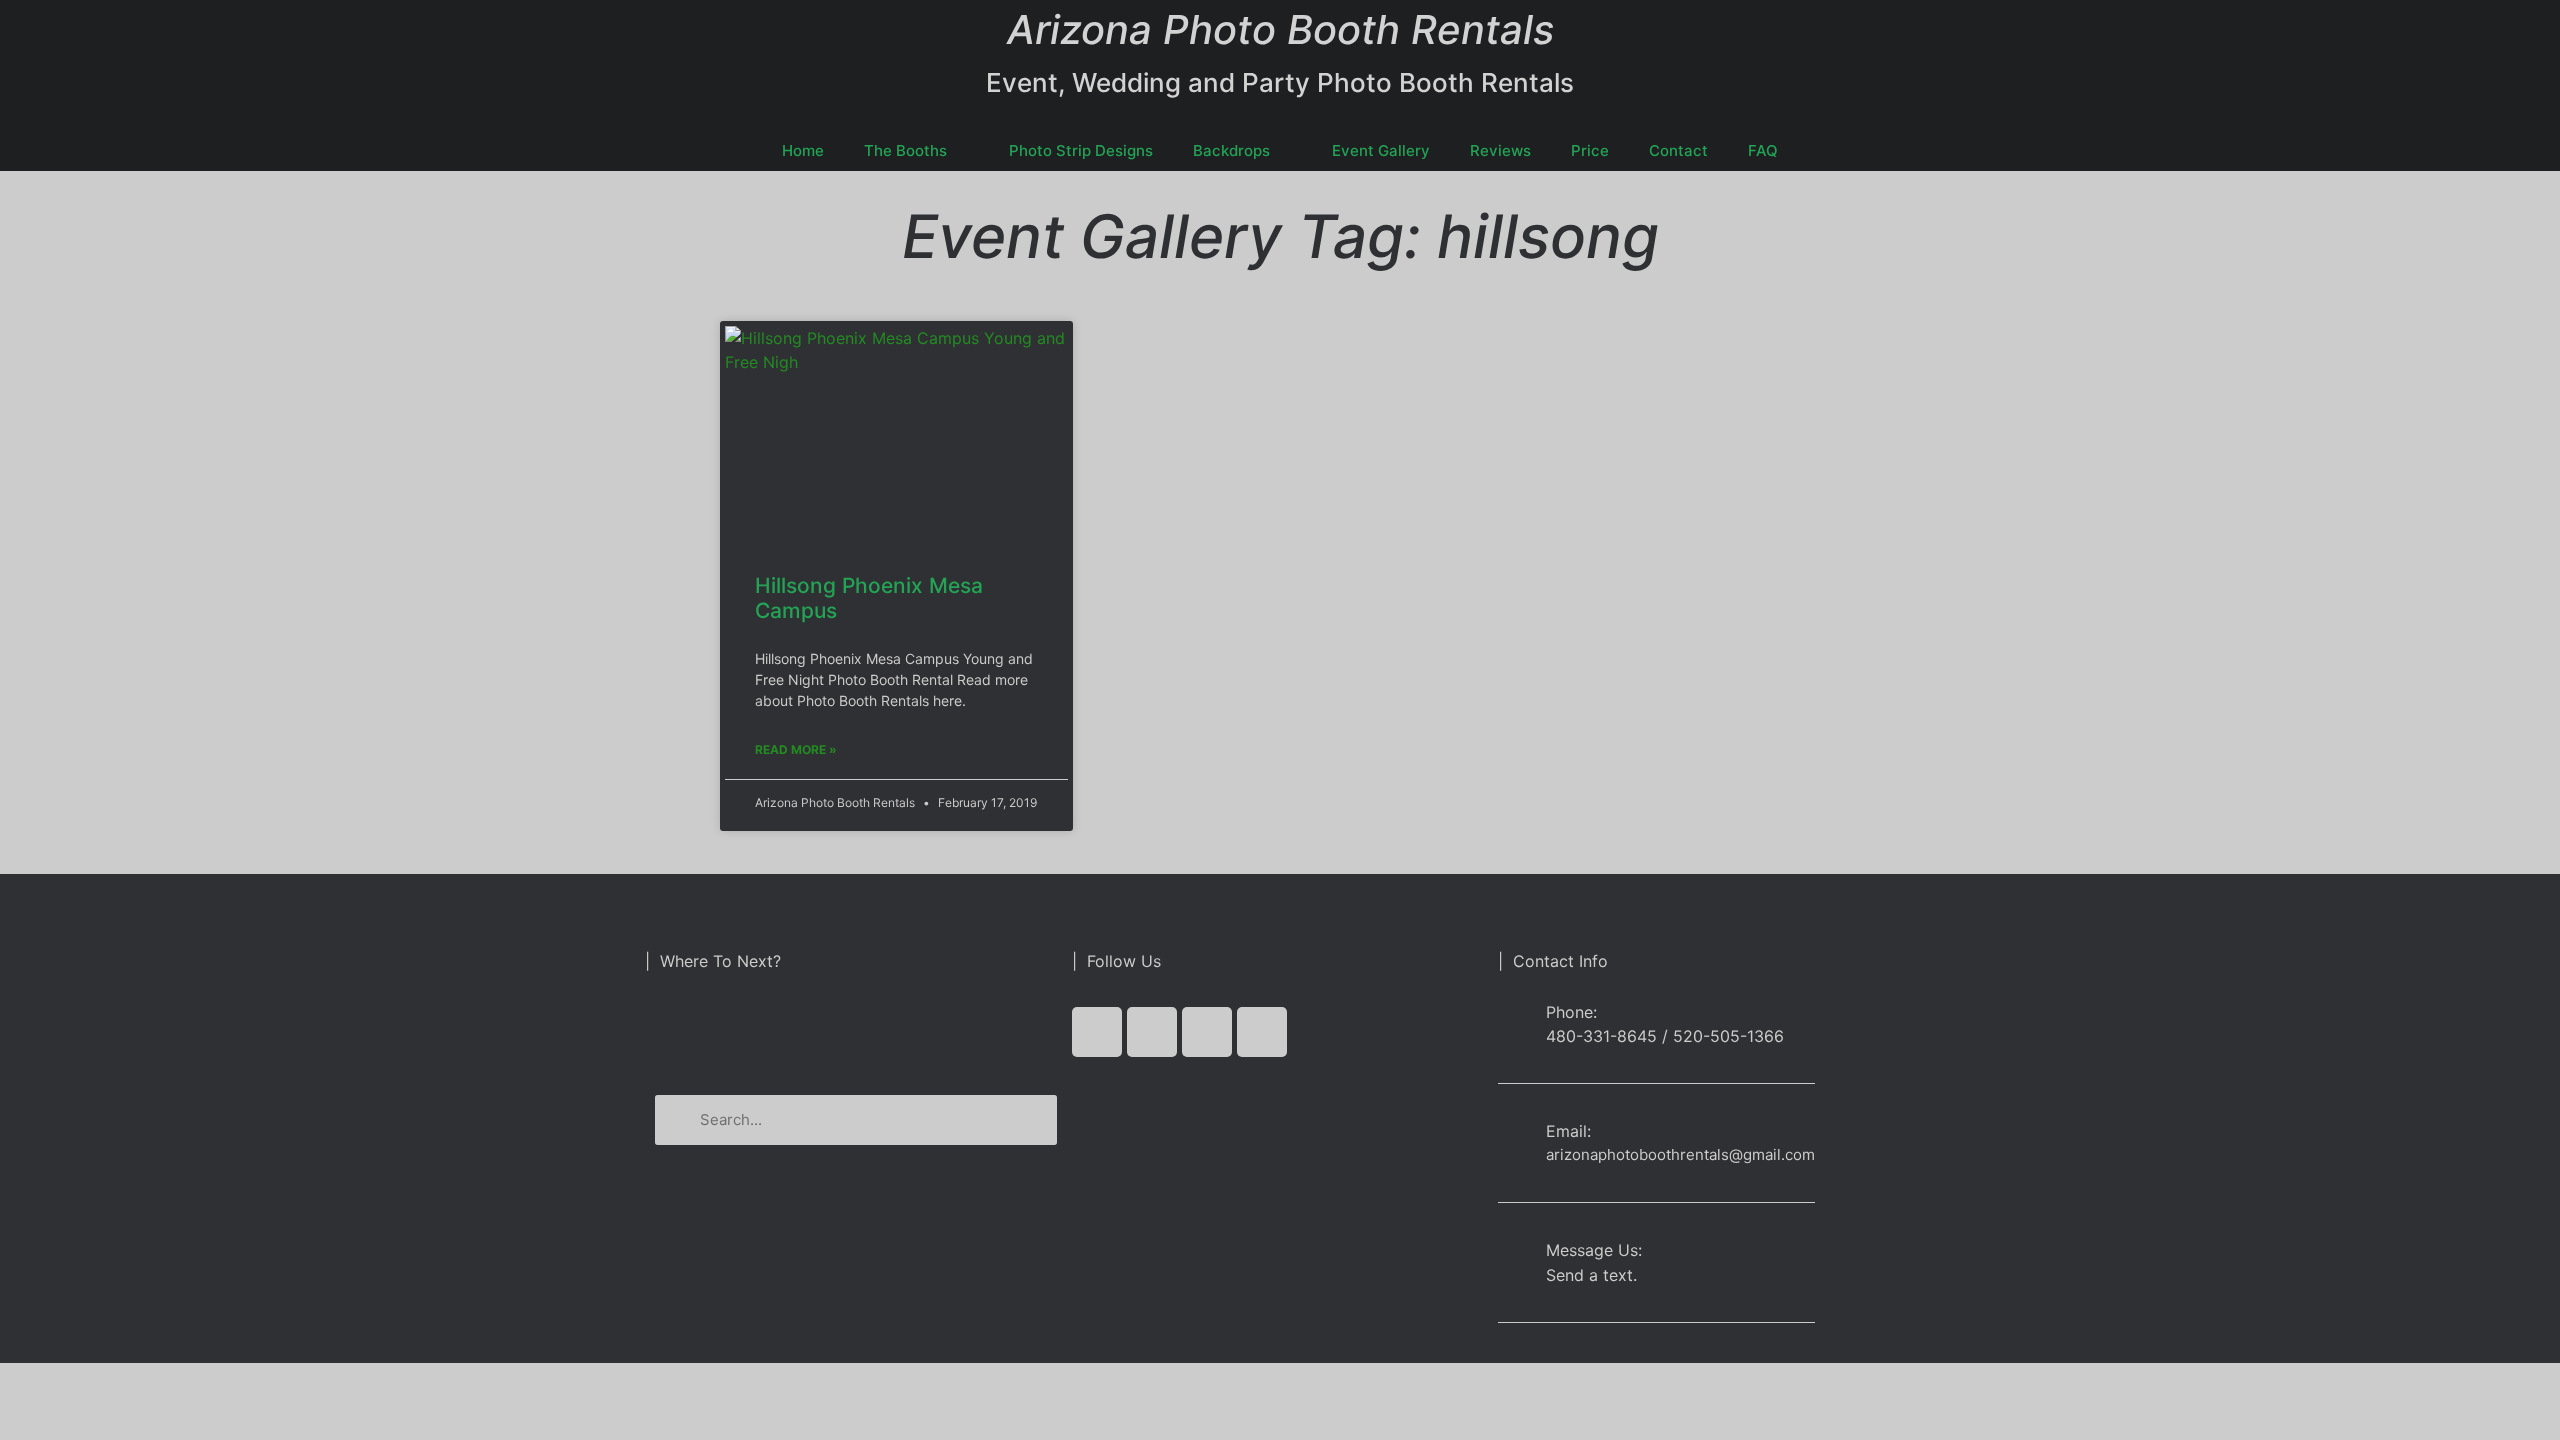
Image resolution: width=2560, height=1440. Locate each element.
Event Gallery (1381, 150)
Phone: (1571, 1012)
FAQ (1763, 150)
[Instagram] (1262, 1032)
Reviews (1500, 150)
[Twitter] (1152, 1032)
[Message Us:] (1514, 1254)
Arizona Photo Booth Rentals (1280, 29)
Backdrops (1231, 150)
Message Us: (1594, 1250)
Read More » (796, 749)
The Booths (905, 150)
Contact (1678, 150)
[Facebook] (1097, 1032)
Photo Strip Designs (1081, 150)
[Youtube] (1207, 1032)
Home (803, 150)
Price (1590, 150)
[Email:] (1514, 1135)
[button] (855, 1031)
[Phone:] (1514, 1023)
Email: (1568, 1131)
